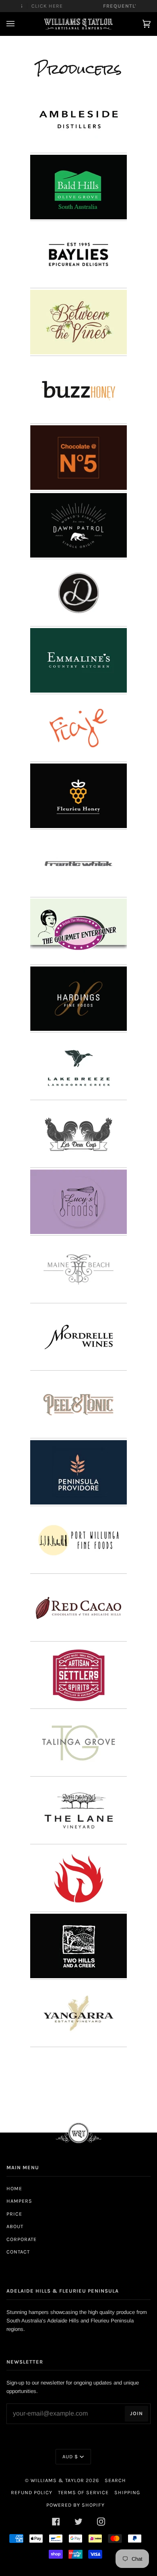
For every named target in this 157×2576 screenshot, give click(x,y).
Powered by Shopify (75, 2505)
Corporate (22, 2239)
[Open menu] (19, 24)
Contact (18, 2252)
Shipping (127, 2492)
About (15, 2226)
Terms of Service (83, 2492)
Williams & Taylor (57, 2480)
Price (14, 2214)
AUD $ (70, 2456)
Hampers (19, 2201)
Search (115, 2480)
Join (136, 2413)
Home (14, 2188)
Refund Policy (32, 2492)
